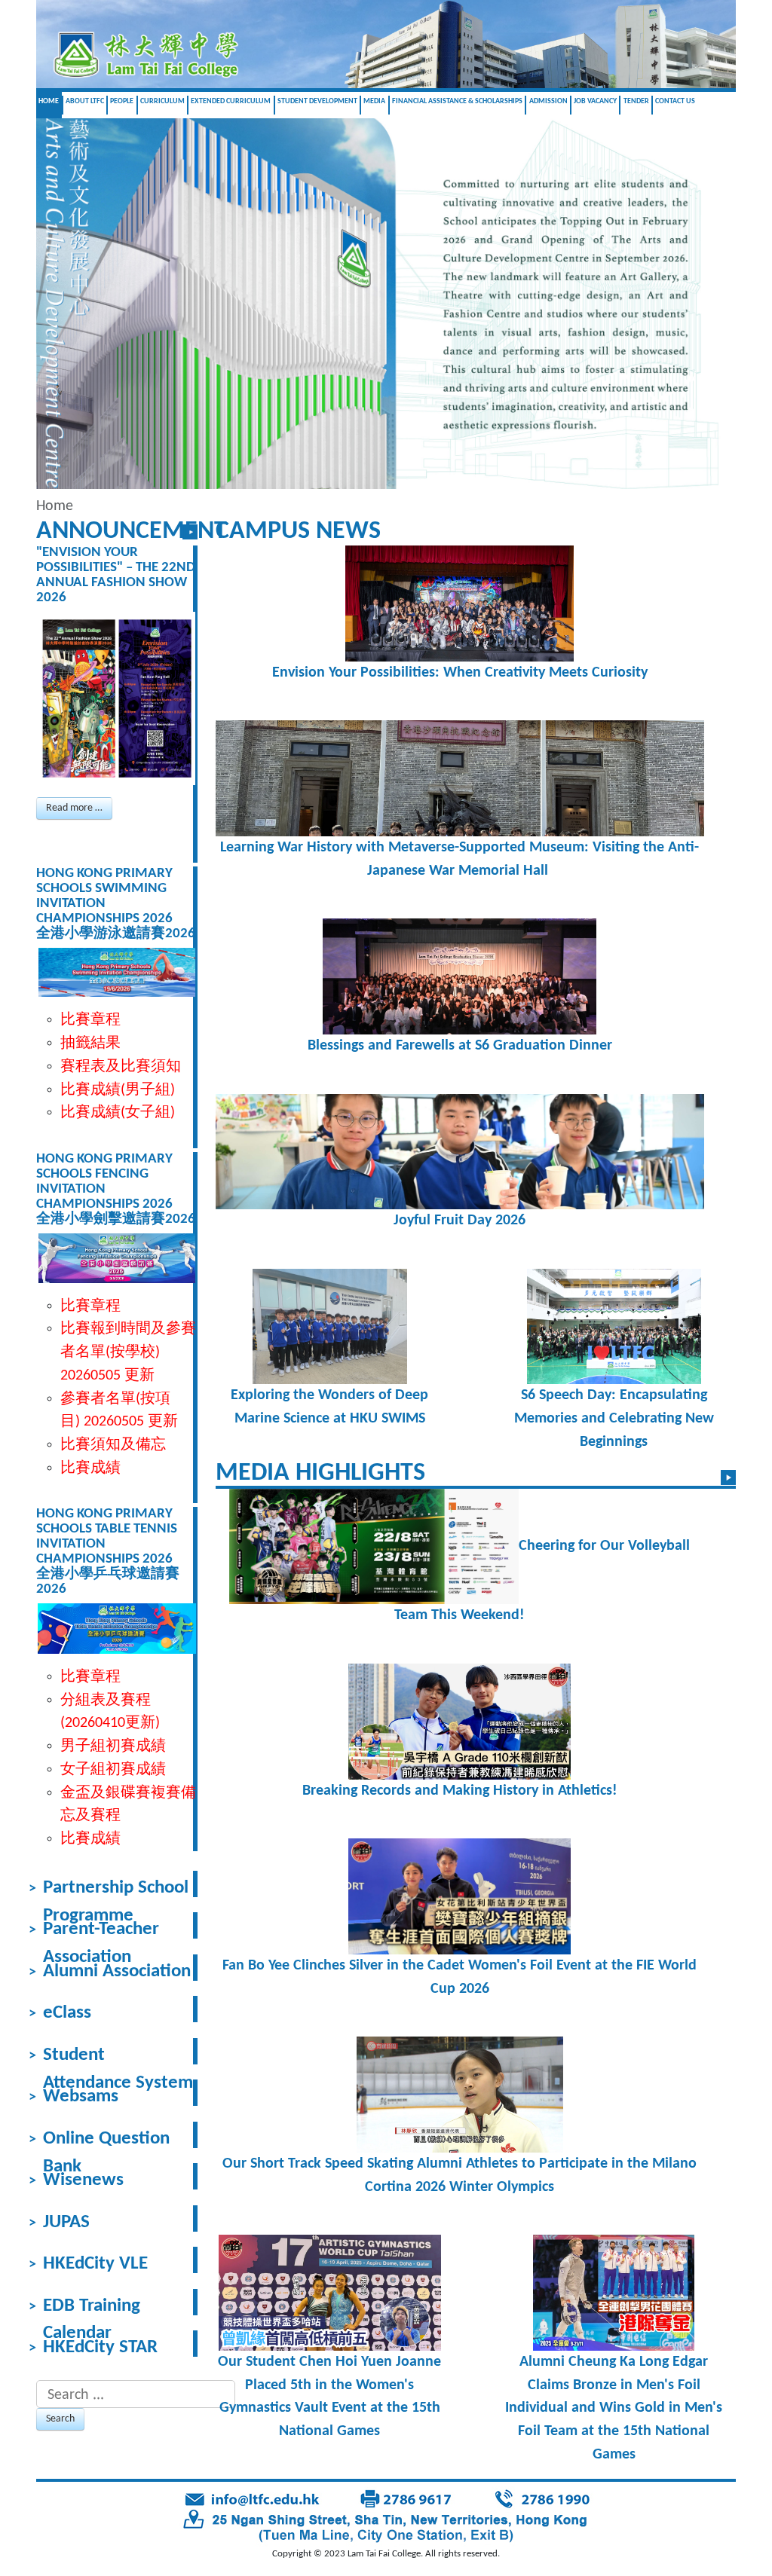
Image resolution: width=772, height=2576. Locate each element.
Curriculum (162, 101)
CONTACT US (675, 101)
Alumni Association (117, 1972)
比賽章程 (90, 1306)
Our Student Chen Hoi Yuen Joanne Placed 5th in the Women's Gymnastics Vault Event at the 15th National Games (329, 2397)
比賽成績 (90, 1468)
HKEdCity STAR (100, 2348)
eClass (67, 2013)
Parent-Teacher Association (101, 1930)
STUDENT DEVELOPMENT (317, 101)
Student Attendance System (118, 2055)
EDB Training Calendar (92, 2306)
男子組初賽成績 (113, 1746)
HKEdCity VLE (95, 2264)
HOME (49, 101)
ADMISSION (548, 101)
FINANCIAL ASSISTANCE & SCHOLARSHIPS (457, 101)
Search (60, 2419)
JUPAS (66, 2223)
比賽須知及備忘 (113, 1445)
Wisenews (83, 2180)
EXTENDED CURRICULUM (231, 101)
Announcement (132, 532)
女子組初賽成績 (113, 1770)
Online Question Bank (106, 2139)
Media (374, 101)
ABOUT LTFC (85, 101)
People (122, 101)
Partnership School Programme (116, 1888)
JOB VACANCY (595, 101)
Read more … (74, 808)
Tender (636, 101)
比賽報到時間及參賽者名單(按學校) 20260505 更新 (128, 1352)
